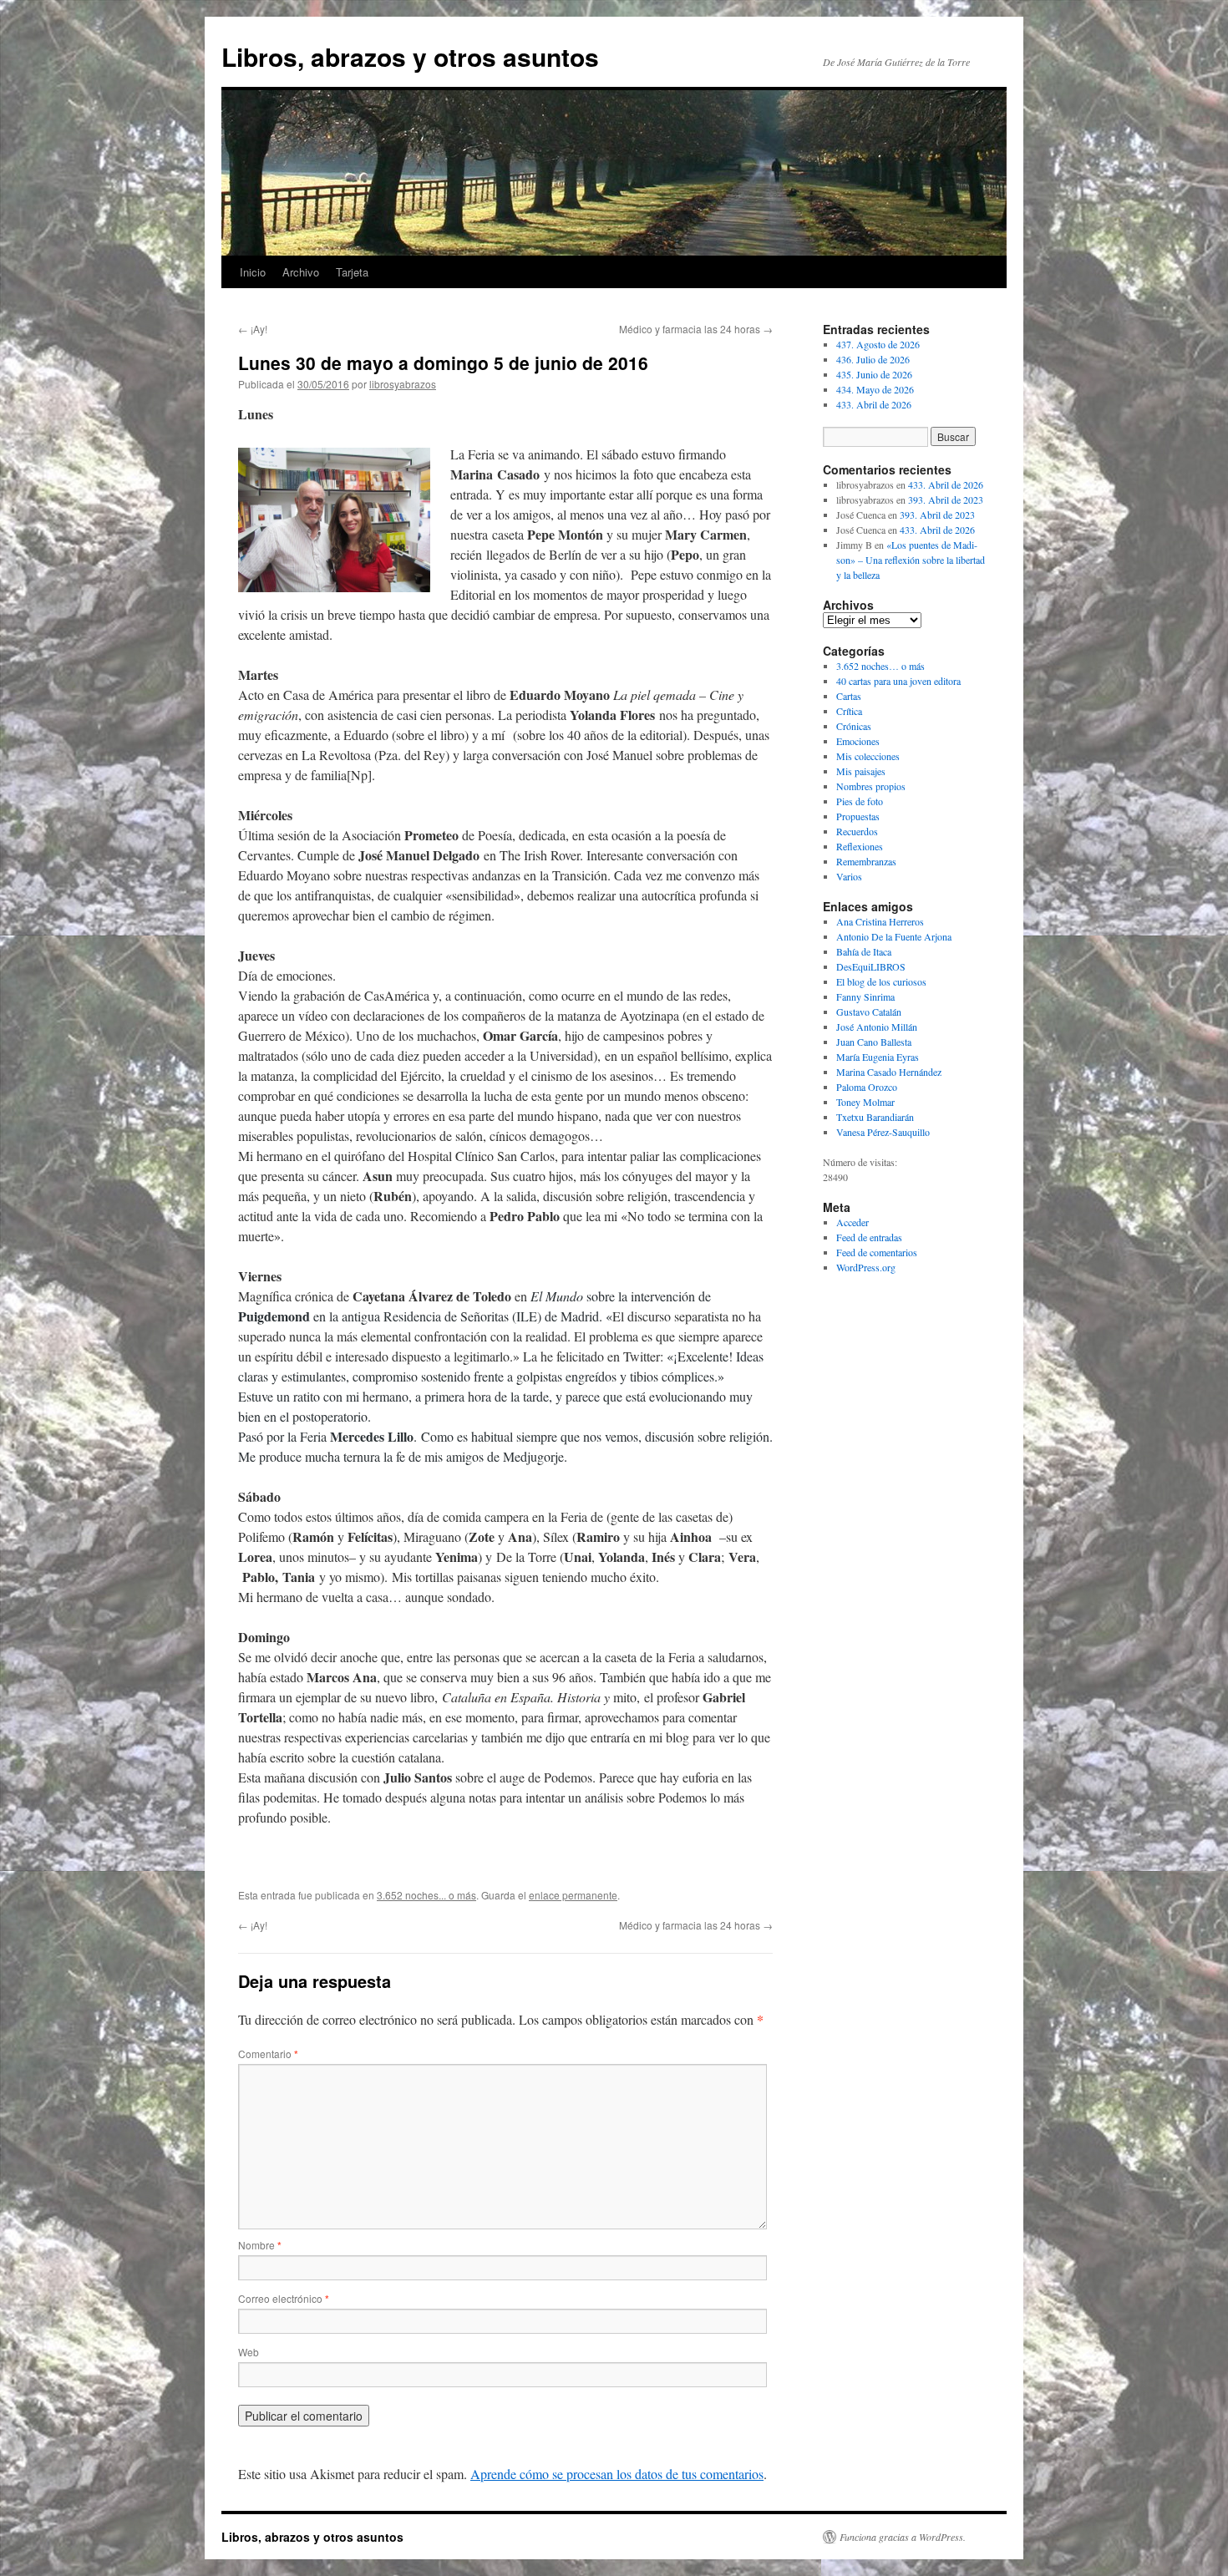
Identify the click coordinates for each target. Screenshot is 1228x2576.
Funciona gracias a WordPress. (903, 2537)
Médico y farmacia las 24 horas (696, 329)
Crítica (849, 711)
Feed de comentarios (877, 1252)
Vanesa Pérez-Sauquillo (883, 1132)
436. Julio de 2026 (873, 359)
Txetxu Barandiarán (875, 1117)
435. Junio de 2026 (874, 374)
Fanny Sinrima (865, 996)
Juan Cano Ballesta (874, 1042)
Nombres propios (871, 786)
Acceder (852, 1222)
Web (249, 2352)
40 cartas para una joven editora (898, 681)
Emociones (858, 741)
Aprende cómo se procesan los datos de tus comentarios (617, 2474)
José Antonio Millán (877, 1027)
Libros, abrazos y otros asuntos (410, 56)
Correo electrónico (284, 2298)
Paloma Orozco (867, 1087)
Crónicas (854, 726)
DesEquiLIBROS (871, 966)
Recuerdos (857, 831)
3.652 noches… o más (880, 666)
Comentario (268, 2054)
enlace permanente (573, 1895)
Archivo (301, 272)
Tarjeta (352, 272)
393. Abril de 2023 (946, 499)
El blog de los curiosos (881, 981)
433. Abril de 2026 (874, 404)
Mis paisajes (861, 771)
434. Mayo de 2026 (875, 389)
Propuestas (858, 816)
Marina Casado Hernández (889, 1072)
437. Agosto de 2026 (878, 344)
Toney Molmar (865, 1102)
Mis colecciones (868, 756)
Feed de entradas (869, 1237)
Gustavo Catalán (869, 1012)
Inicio (253, 272)
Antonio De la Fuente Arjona (894, 936)
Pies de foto (860, 801)
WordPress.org (866, 1267)
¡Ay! (253, 329)
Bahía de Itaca (864, 951)
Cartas (849, 696)
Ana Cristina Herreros (880, 921)
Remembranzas (866, 861)
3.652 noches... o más (426, 1895)
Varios (849, 876)
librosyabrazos (403, 384)
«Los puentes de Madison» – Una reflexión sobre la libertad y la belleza (911, 560)
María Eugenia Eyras (878, 1057)
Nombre (260, 2245)
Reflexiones (860, 846)
